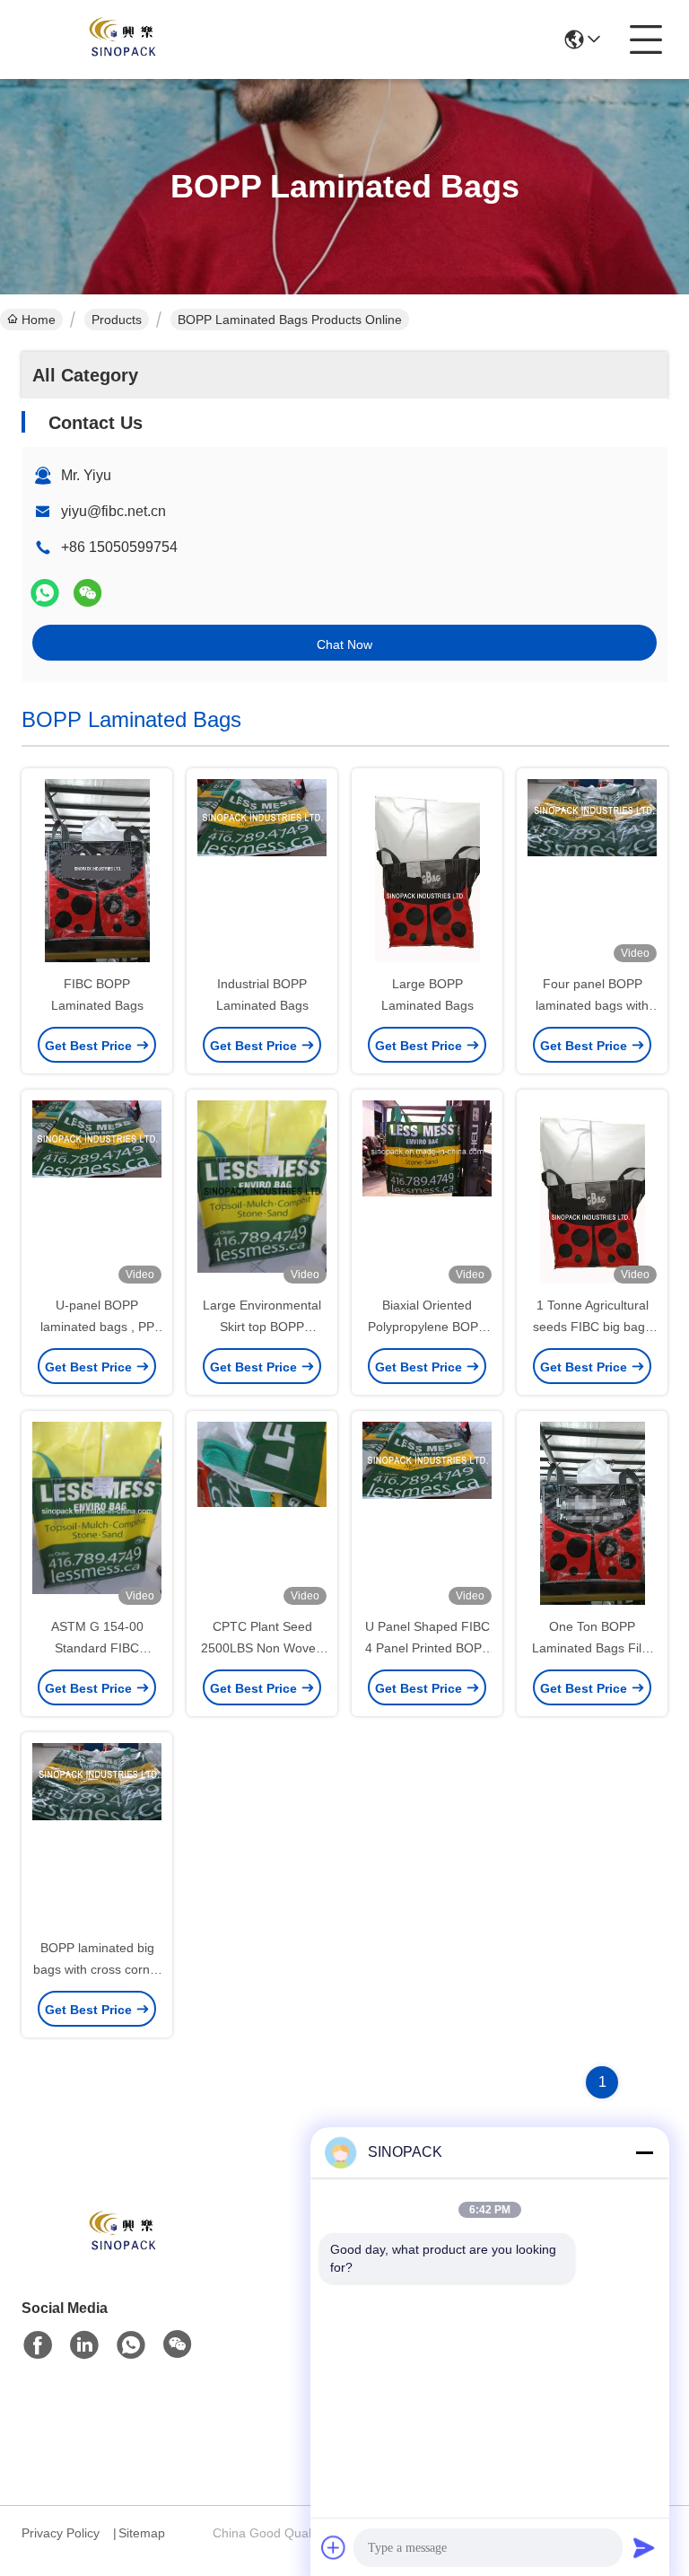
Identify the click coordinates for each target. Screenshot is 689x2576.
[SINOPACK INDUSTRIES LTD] (120, 39)
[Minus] (644, 2152)
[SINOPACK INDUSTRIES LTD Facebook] (38, 2345)
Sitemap (142, 2533)
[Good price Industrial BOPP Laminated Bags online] (262, 872)
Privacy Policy (61, 2533)
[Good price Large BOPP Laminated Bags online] (427, 872)
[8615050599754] (131, 2345)
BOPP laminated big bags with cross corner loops (97, 1969)
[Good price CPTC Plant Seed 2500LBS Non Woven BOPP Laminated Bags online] (262, 1515)
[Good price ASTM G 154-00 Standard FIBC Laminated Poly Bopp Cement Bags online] (97, 1515)
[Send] (644, 2547)
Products (117, 320)
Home (39, 320)
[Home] (120, 2255)
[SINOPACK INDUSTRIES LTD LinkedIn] (84, 2345)
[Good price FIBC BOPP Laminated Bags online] (97, 872)
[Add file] (334, 2547)
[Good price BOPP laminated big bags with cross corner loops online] (97, 1836)
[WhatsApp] (45, 593)
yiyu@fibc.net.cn (113, 511)
